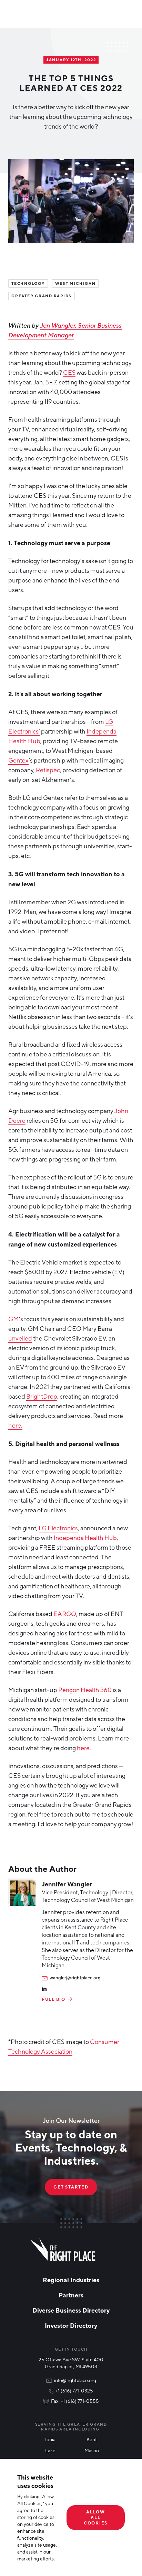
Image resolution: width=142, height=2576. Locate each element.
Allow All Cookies (96, 2517)
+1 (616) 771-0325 (74, 2391)
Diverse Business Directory (71, 2310)
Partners (71, 2295)
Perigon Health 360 (85, 1690)
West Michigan (75, 283)
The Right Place (63, 2250)
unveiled (20, 1338)
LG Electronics (58, 1528)
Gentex (18, 760)
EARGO (65, 1614)
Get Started (71, 2187)
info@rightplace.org (75, 2380)
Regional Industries (71, 2280)
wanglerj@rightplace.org (75, 1978)
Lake (50, 2450)
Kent (92, 2439)
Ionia (50, 2439)
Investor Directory (71, 2325)
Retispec (48, 770)
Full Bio (54, 1999)
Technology (28, 283)
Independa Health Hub (85, 1538)
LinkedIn (44, 1989)
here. (15, 1425)
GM (14, 1319)
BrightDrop (42, 1396)
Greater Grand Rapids (42, 296)
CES (69, 372)
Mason (92, 2450)
